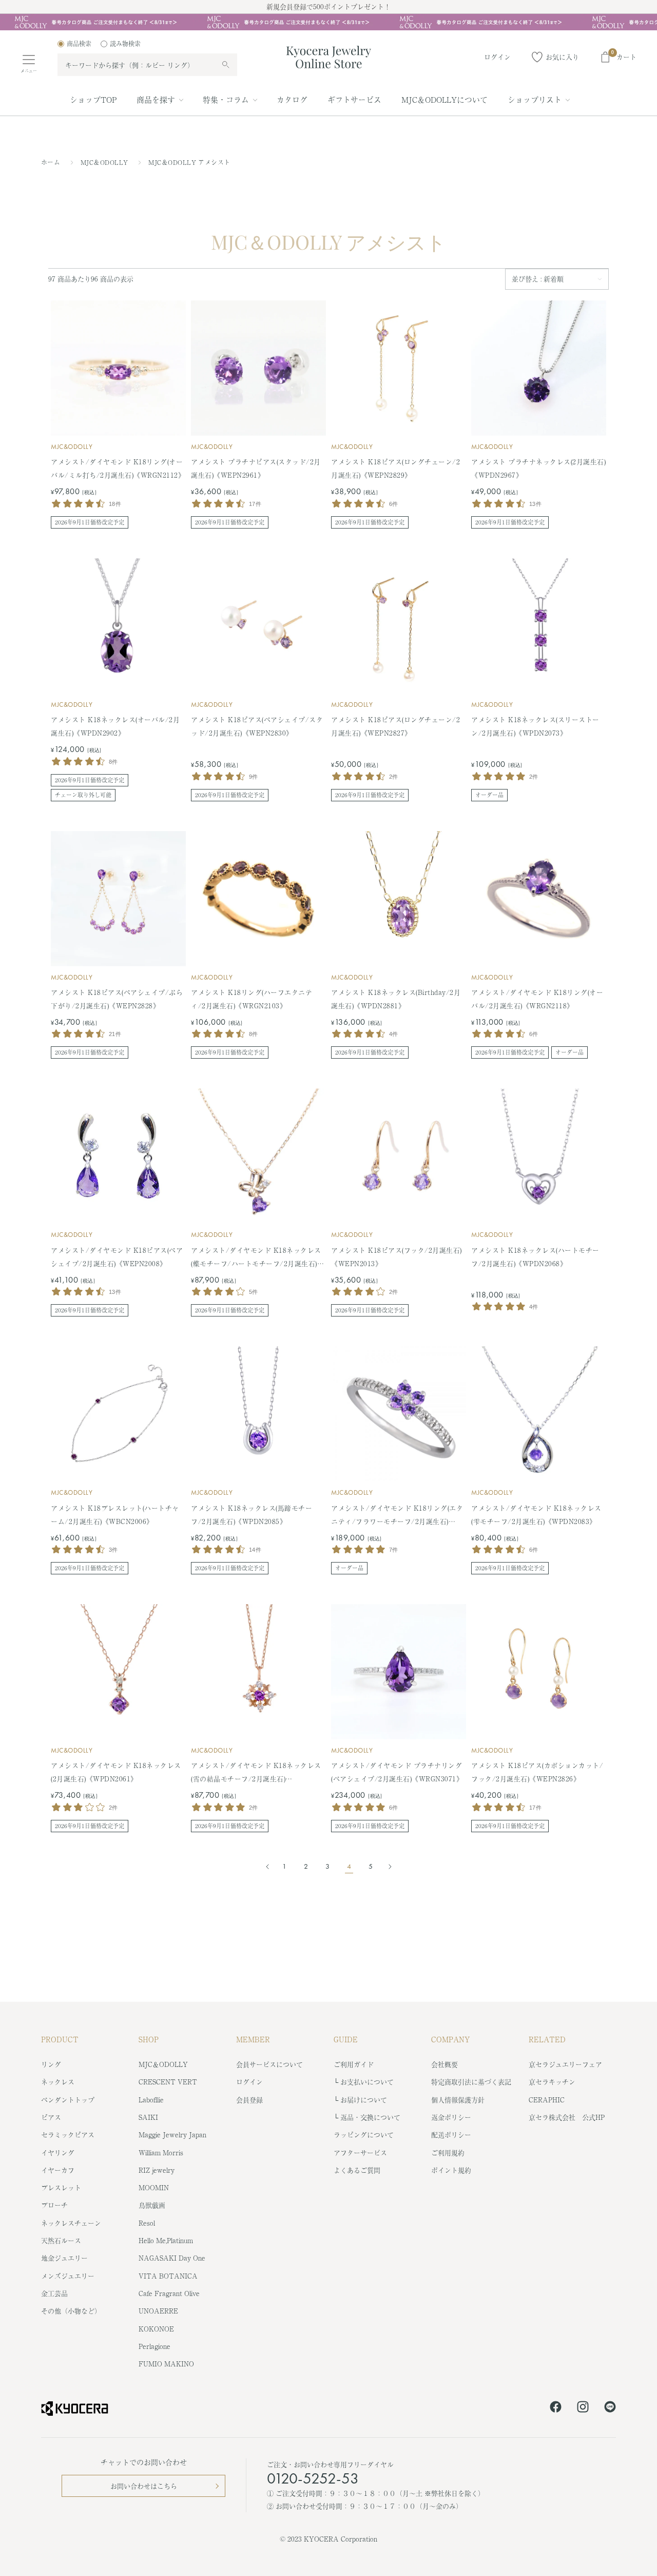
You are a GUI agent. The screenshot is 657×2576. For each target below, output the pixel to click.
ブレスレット (61, 2187)
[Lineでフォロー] (610, 2409)
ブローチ (54, 2205)
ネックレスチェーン (71, 2223)
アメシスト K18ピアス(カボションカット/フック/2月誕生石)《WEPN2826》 (537, 1772)
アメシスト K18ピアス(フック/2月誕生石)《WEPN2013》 (397, 1257)
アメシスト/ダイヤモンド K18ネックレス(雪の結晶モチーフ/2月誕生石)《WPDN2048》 (256, 1773)
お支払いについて (367, 2082)
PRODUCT (60, 2039)
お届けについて (364, 2100)
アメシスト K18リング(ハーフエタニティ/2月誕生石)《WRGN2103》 (252, 999)
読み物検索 (125, 44)
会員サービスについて (269, 2064)
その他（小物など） (71, 2311)
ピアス (51, 2117)
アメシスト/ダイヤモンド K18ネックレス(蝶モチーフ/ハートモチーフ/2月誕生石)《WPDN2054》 (256, 1258)
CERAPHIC (547, 2100)
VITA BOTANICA (168, 2276)
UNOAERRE (158, 2311)
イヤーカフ (58, 2170)
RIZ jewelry (157, 2170)
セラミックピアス (68, 2135)
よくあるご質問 (357, 2170)
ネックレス (58, 2082)
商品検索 (79, 44)
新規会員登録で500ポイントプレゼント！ (328, 6)
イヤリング (58, 2152)
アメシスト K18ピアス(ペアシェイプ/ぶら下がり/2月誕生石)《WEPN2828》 (117, 999)
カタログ (292, 99)
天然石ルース (61, 2240)
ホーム (51, 162)
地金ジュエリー (64, 2258)
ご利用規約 (448, 2152)
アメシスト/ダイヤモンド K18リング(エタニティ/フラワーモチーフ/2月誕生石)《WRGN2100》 (397, 1516)
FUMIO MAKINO (166, 2364)
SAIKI (148, 2117)
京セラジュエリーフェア (565, 2064)
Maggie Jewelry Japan (172, 2135)
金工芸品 (54, 2293)
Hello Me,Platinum (166, 2240)
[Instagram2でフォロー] (583, 2409)
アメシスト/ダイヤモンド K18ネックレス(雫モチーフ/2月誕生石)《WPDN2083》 (536, 1515)
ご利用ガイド (354, 2064)
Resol (147, 2223)
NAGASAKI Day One (172, 2258)
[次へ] (387, 1867)
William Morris (161, 2152)
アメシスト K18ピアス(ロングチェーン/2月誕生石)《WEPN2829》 (395, 468)
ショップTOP (93, 99)
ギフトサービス (354, 99)
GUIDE (346, 2039)
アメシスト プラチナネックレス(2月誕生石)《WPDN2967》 (538, 468)
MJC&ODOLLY (72, 447)
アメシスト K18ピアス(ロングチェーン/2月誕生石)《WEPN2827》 (395, 726)
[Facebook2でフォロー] (556, 2409)
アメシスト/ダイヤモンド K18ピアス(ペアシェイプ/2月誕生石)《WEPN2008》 (117, 1257)
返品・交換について (370, 2117)
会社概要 (445, 2064)
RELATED (547, 2039)
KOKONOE (156, 2329)
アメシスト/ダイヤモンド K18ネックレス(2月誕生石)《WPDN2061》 (116, 1772)
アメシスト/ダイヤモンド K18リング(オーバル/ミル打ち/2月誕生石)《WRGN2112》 (118, 468)
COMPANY (451, 2039)
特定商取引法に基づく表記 (471, 2082)
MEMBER (253, 2039)
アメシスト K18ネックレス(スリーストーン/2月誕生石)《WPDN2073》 (535, 726)
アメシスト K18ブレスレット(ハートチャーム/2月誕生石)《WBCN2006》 (115, 1515)
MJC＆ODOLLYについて (445, 99)
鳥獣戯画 (152, 2205)
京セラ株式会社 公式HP (567, 2117)
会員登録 (249, 2100)
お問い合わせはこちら (144, 2486)
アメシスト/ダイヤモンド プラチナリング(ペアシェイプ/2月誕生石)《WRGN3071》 (397, 1772)
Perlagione (154, 2346)
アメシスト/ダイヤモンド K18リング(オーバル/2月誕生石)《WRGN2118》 (537, 999)
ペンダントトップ (68, 2100)
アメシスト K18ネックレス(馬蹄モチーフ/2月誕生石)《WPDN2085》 (252, 1515)
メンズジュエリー (68, 2276)
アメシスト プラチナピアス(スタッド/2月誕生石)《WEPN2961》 (256, 468)
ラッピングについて (364, 2135)
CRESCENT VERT (168, 2082)
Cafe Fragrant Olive (169, 2293)
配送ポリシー (451, 2135)
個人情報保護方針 (458, 2100)
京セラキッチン (552, 2082)
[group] (328, 22)
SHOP (149, 2039)
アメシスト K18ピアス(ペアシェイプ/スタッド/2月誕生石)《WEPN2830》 (257, 726)
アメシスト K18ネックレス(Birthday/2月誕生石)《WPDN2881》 (396, 999)
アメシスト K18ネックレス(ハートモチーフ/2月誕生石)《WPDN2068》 (535, 1257)
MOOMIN (154, 2187)
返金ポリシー (451, 2117)
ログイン (249, 2082)
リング (51, 2064)
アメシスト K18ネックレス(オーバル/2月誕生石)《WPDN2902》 (115, 726)
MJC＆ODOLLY (105, 162)
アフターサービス (360, 2152)
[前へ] (269, 1867)
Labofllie (151, 2100)
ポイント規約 (451, 2170)
